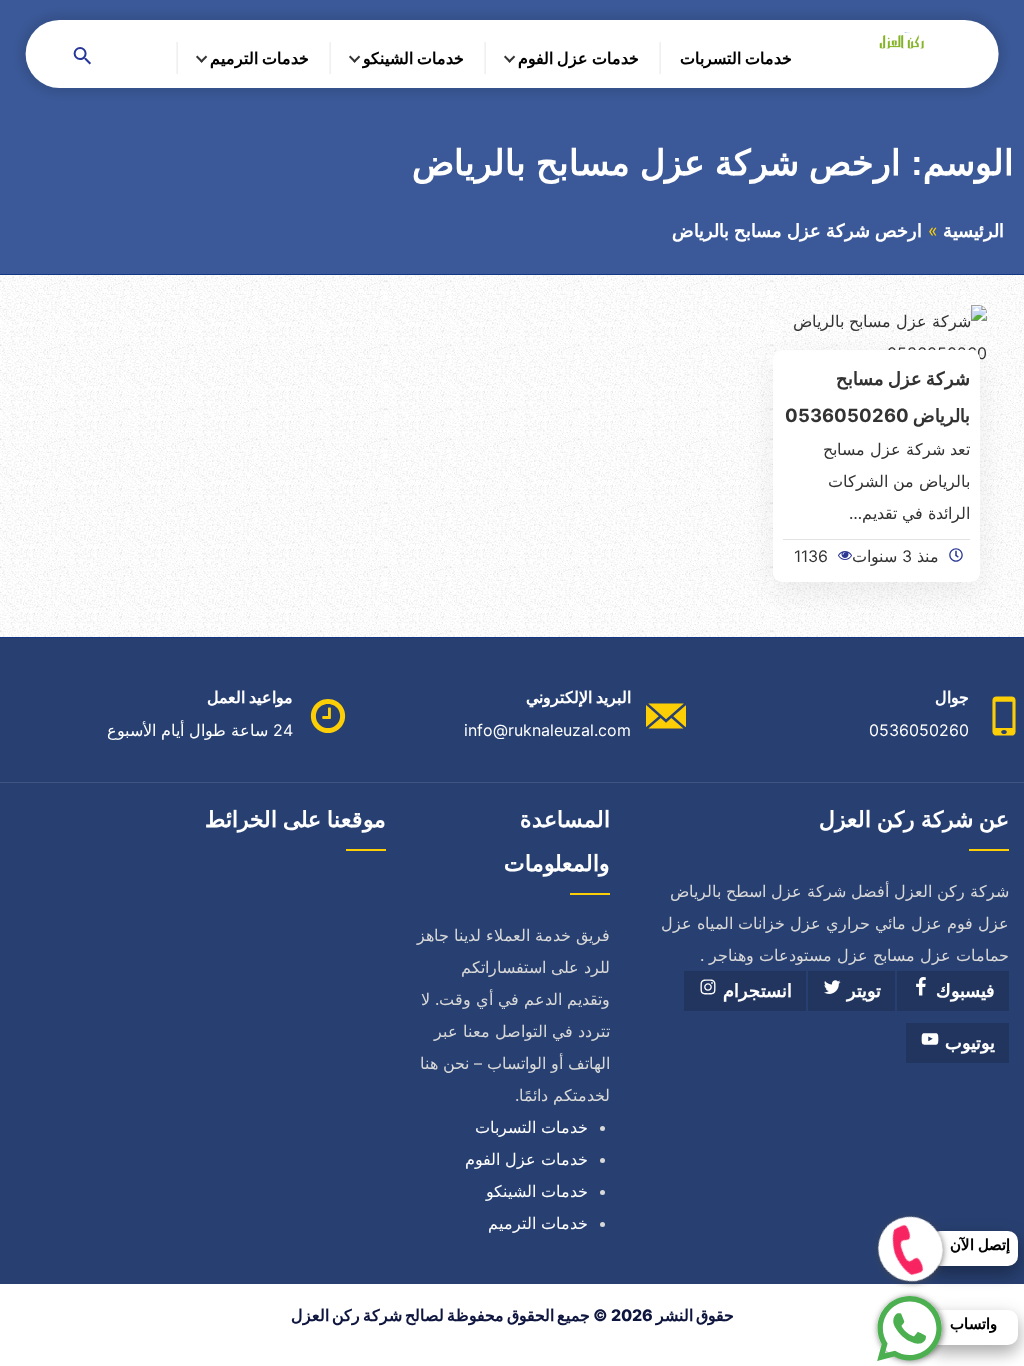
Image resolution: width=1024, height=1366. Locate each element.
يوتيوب (967, 1043)
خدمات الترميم (259, 58)
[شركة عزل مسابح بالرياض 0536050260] (876, 335)
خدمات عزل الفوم (578, 58)
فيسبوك (963, 991)
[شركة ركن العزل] (895, 41)
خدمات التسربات (736, 58)
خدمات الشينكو (413, 58)
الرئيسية (973, 231)
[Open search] (83, 57)
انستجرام (755, 991)
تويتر (861, 991)
